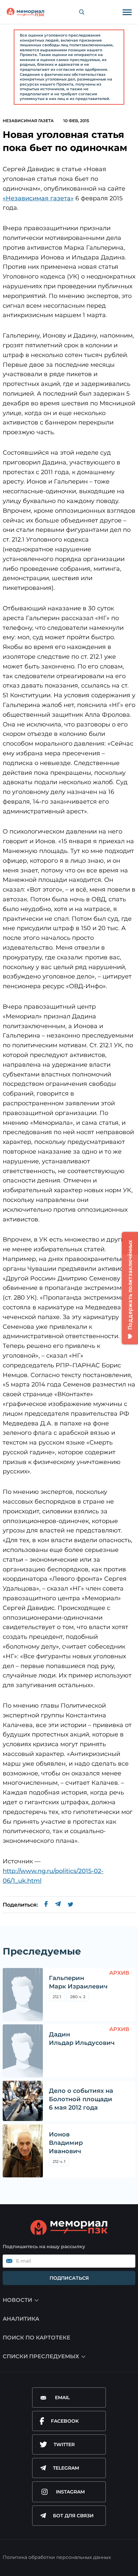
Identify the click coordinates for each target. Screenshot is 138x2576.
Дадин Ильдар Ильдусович (82, 2039)
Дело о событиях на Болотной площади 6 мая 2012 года (81, 2099)
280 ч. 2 (78, 1997)
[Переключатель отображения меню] (127, 12)
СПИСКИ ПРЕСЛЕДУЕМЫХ (41, 2356)
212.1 (57, 1997)
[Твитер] (71, 1905)
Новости (17, 2300)
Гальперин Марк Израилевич (78, 1982)
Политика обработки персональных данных (57, 2557)
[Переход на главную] (25, 12)
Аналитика (21, 2319)
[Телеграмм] (58, 1905)
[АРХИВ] (23, 1994)
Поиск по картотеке (37, 2338)
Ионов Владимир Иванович (66, 2143)
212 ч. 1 (59, 2161)
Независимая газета (28, 121)
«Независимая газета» (38, 198)
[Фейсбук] (46, 1905)
